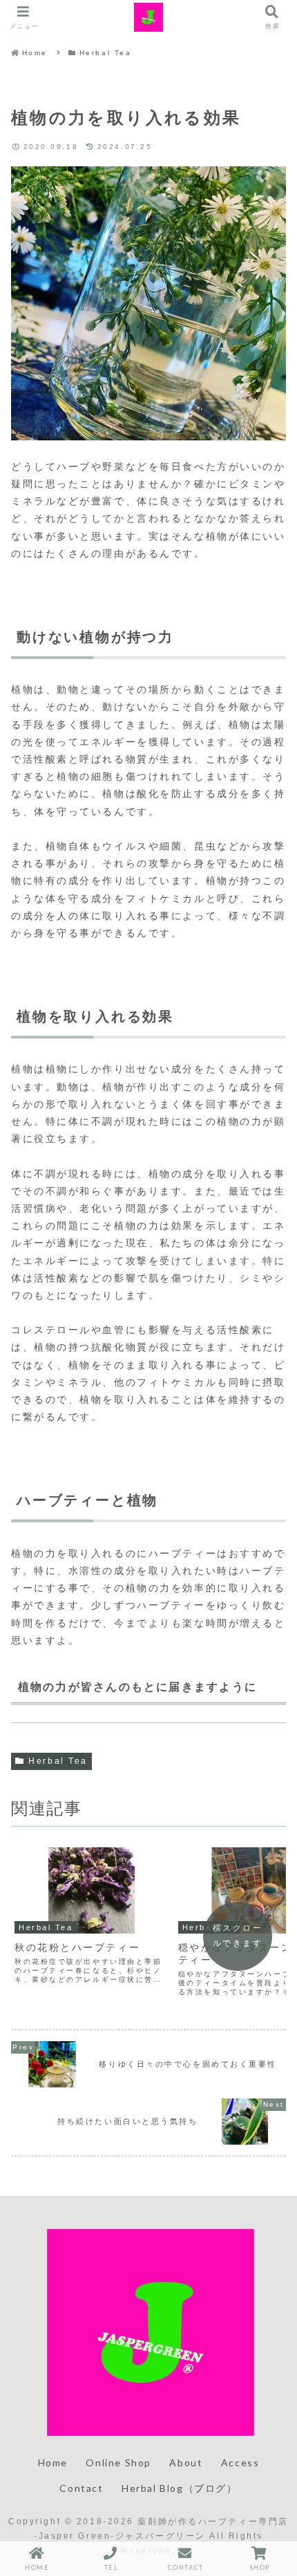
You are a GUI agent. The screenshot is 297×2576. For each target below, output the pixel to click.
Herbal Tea (58, 1761)
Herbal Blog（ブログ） (180, 2488)
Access (240, 2462)
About (186, 2462)
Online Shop (118, 2462)
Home (53, 2462)
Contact (81, 2488)
